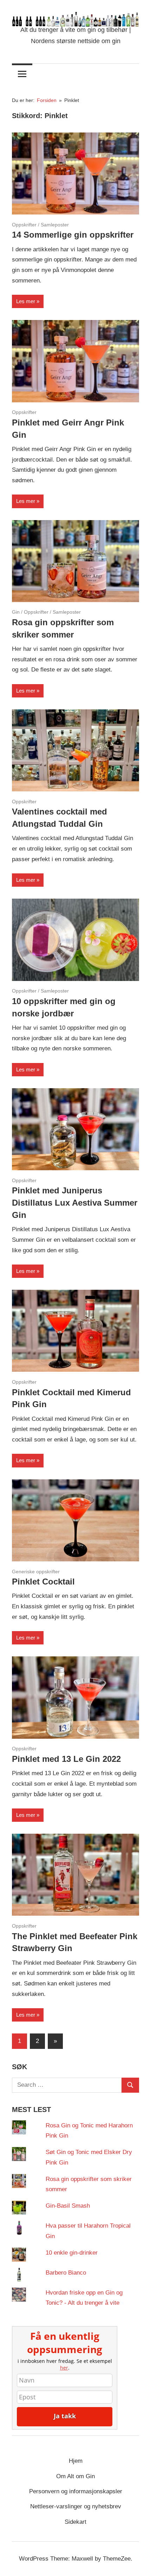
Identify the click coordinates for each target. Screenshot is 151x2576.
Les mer (26, 301)
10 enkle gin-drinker (72, 2253)
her (64, 2368)
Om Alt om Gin (75, 2476)
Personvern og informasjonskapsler (76, 2491)
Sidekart (75, 2522)
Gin (16, 612)
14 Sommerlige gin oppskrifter (73, 235)
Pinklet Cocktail (43, 1582)
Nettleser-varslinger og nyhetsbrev (76, 2506)
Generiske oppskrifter (36, 1572)
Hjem (76, 2461)
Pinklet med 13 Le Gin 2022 (66, 1759)
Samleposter (55, 225)
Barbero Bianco (66, 2273)
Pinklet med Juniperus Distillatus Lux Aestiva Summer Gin (75, 1203)
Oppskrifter (24, 225)
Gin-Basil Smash (68, 2206)
